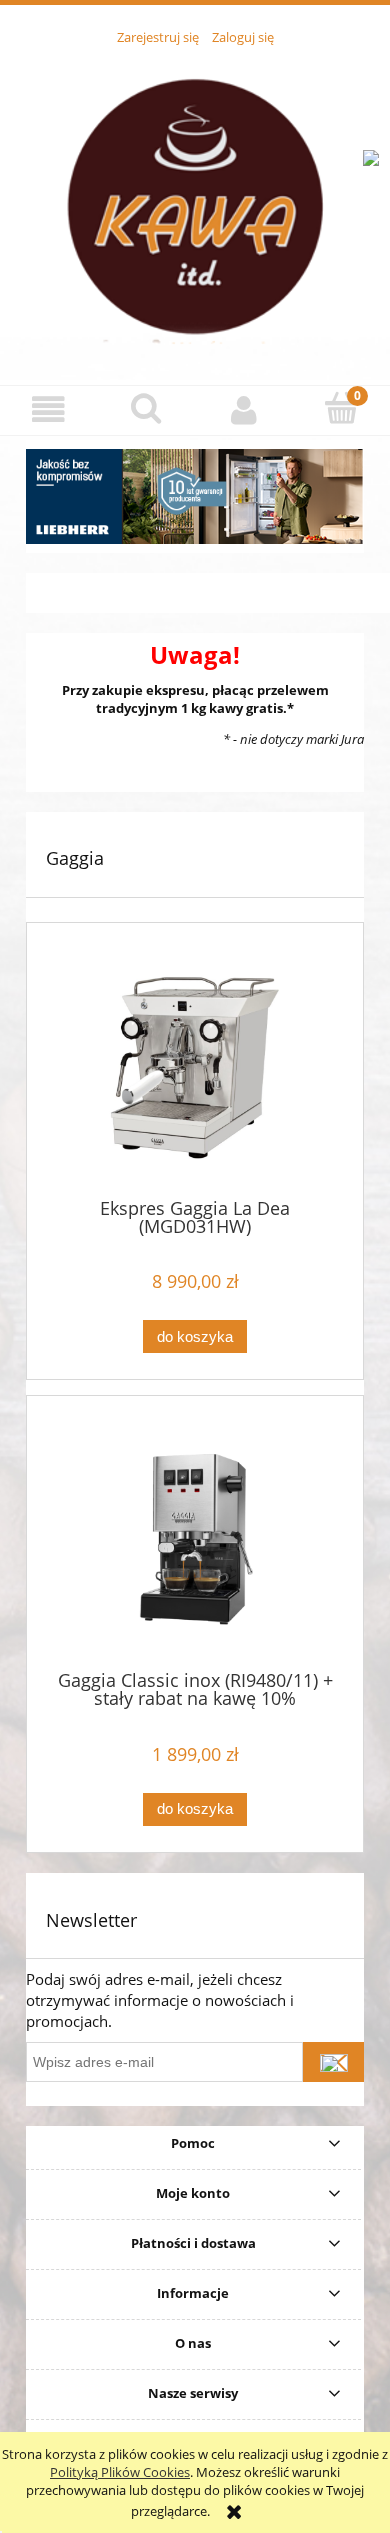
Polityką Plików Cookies (120, 2472)
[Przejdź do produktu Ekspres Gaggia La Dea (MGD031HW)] (195, 1067)
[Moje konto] (244, 409)
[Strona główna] (195, 204)
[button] (49, 409)
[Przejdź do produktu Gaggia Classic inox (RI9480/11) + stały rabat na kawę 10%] (195, 1540)
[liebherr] (195, 496)
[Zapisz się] (333, 2062)
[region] (195, 496)
